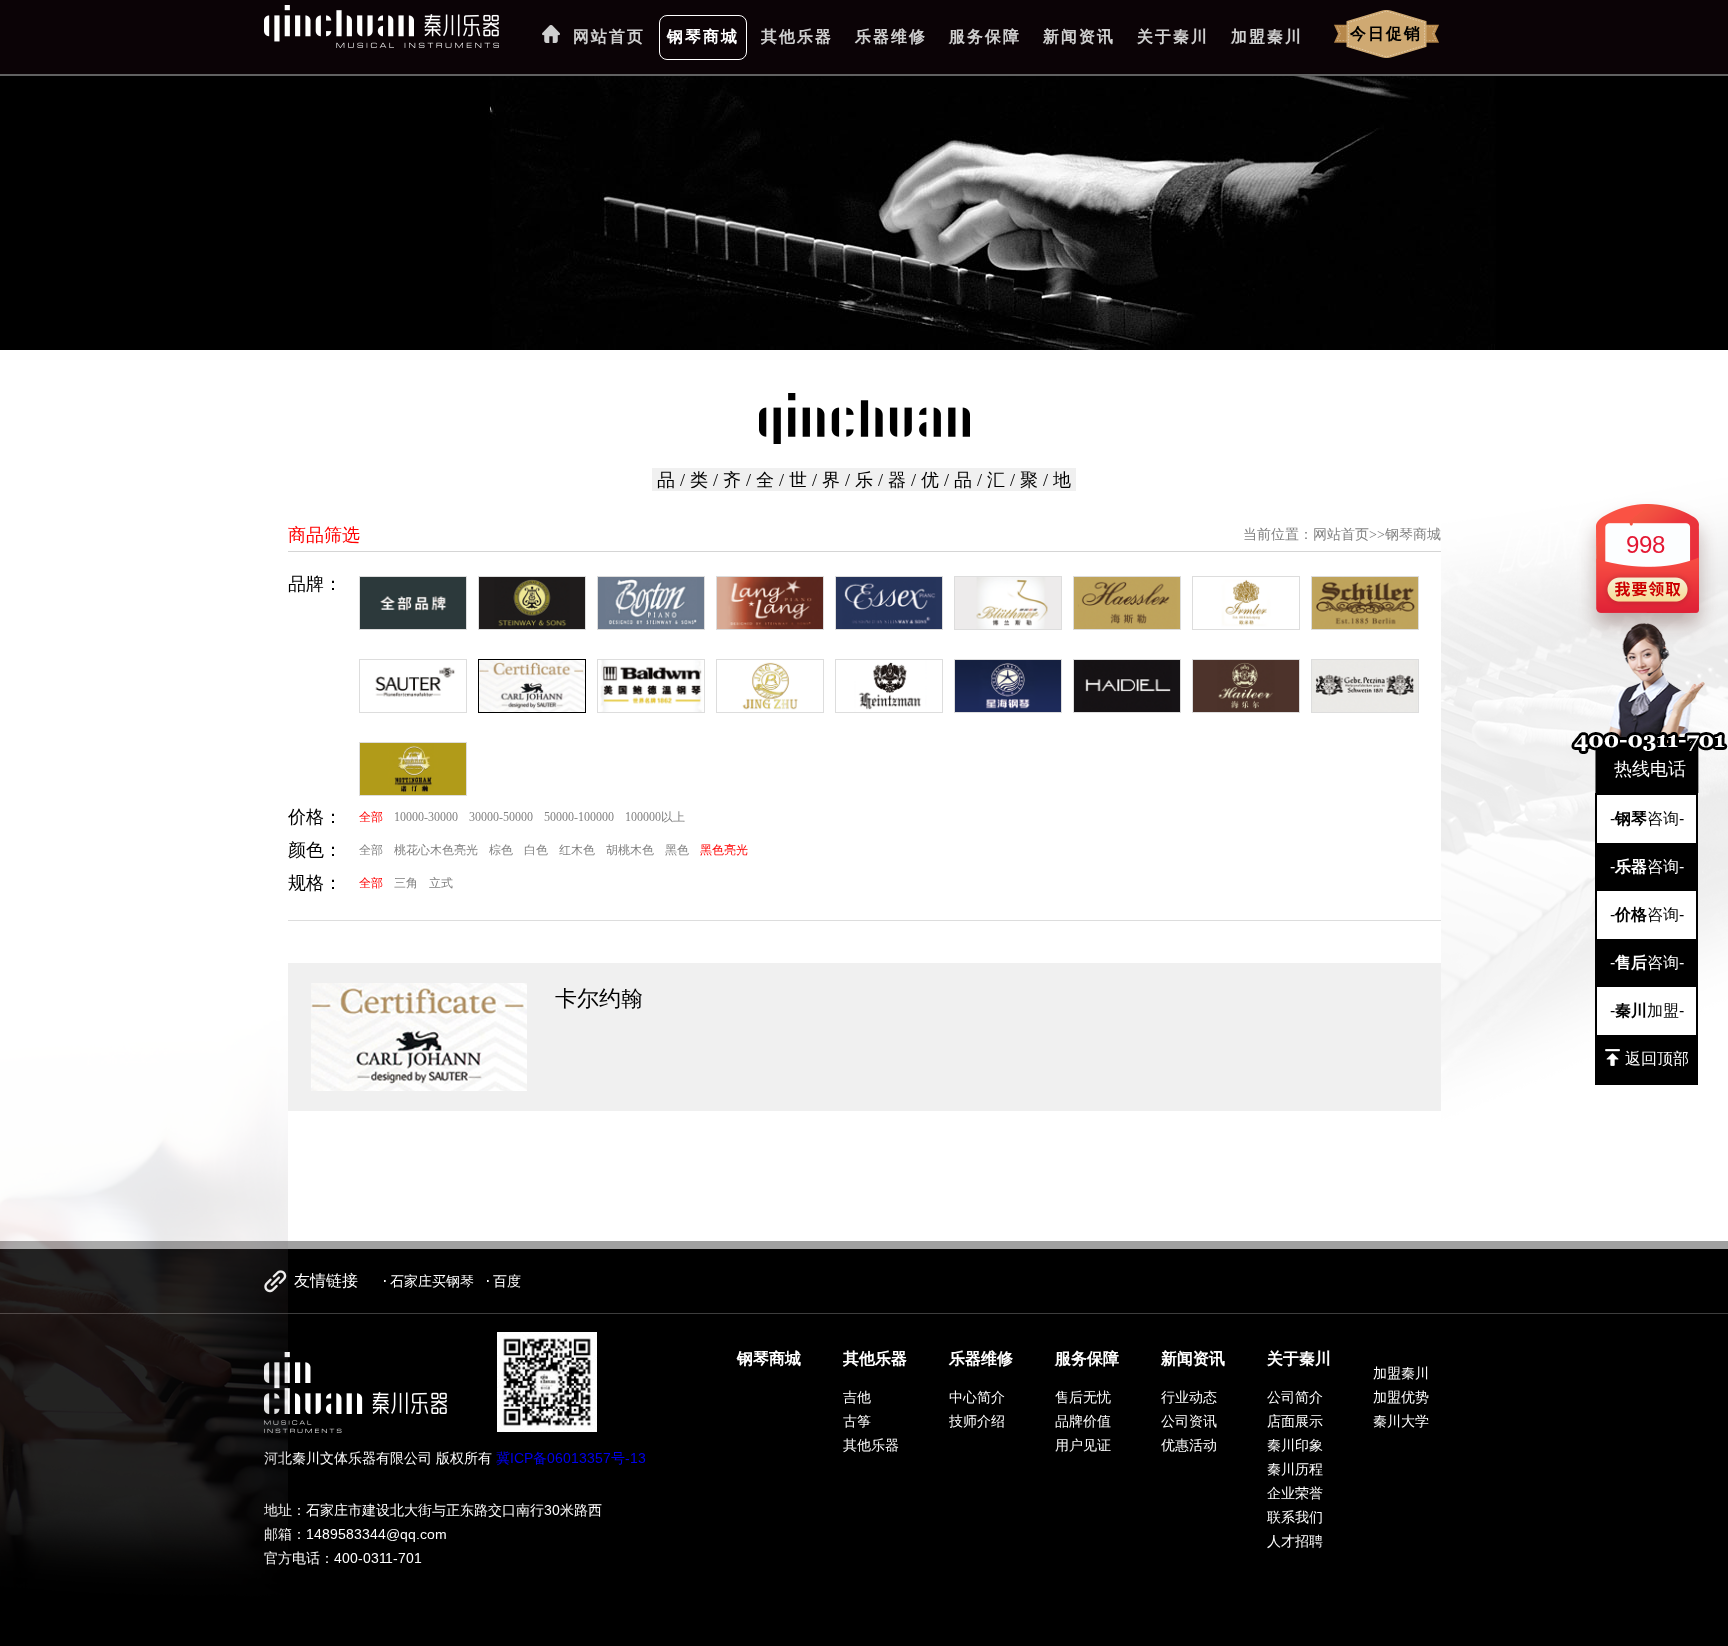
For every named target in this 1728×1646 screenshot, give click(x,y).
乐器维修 (891, 36)
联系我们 (1295, 1517)
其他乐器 (797, 36)
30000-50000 (501, 817)
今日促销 (1386, 33)
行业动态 (1189, 1397)
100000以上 (655, 817)
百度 (507, 1281)
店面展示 (1295, 1421)
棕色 (501, 850)
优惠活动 (1189, 1445)
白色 (536, 850)
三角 (406, 883)
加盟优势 (1401, 1397)
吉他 (857, 1397)
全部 (371, 817)
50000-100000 (579, 817)
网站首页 (609, 36)
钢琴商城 (703, 36)
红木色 (577, 850)
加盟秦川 (1267, 36)
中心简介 (977, 1397)
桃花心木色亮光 (436, 850)
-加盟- (1647, 1010)
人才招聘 (1295, 1541)
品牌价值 (1083, 1421)
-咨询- (1647, 818)
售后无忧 (1083, 1397)
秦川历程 (1295, 1469)
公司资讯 (1189, 1421)
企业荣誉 (1295, 1493)
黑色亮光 (724, 850)
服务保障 (985, 36)
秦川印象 (1295, 1445)
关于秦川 (1173, 36)
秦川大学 (1401, 1421)
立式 (441, 883)
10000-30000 (426, 817)
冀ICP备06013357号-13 (571, 1458)
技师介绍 (977, 1421)
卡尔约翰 (599, 998)
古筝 (857, 1421)
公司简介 (1295, 1397)
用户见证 (1083, 1445)
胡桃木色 (630, 850)
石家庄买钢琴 (432, 1281)
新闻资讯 (1079, 36)
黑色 (677, 850)
